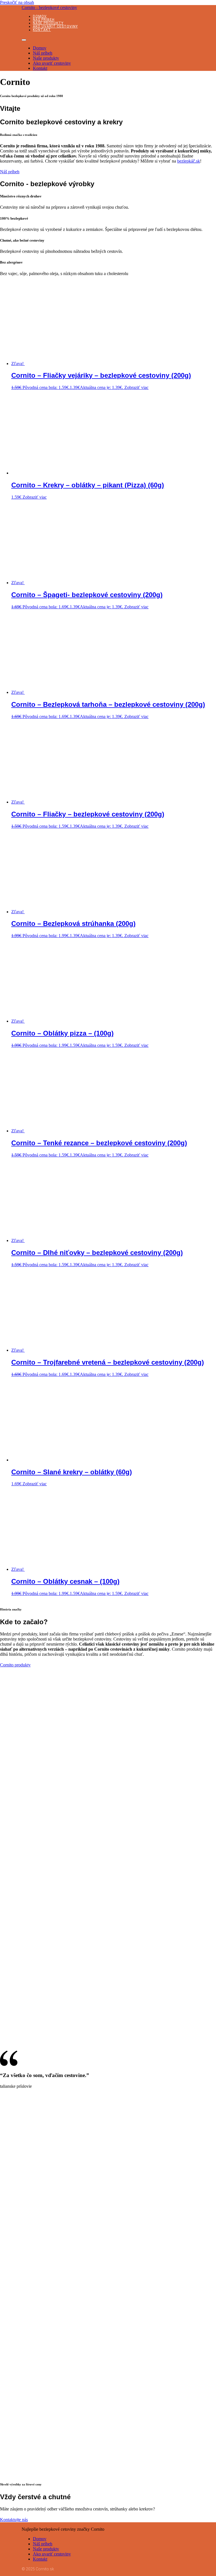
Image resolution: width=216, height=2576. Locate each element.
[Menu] (24, 40)
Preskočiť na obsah (17, 2)
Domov (40, 16)
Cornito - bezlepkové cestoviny (49, 7)
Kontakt (42, 30)
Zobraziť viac (136, 387)
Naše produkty (48, 23)
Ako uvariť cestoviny (55, 26)
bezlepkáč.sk (189, 161)
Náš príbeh (44, 20)
